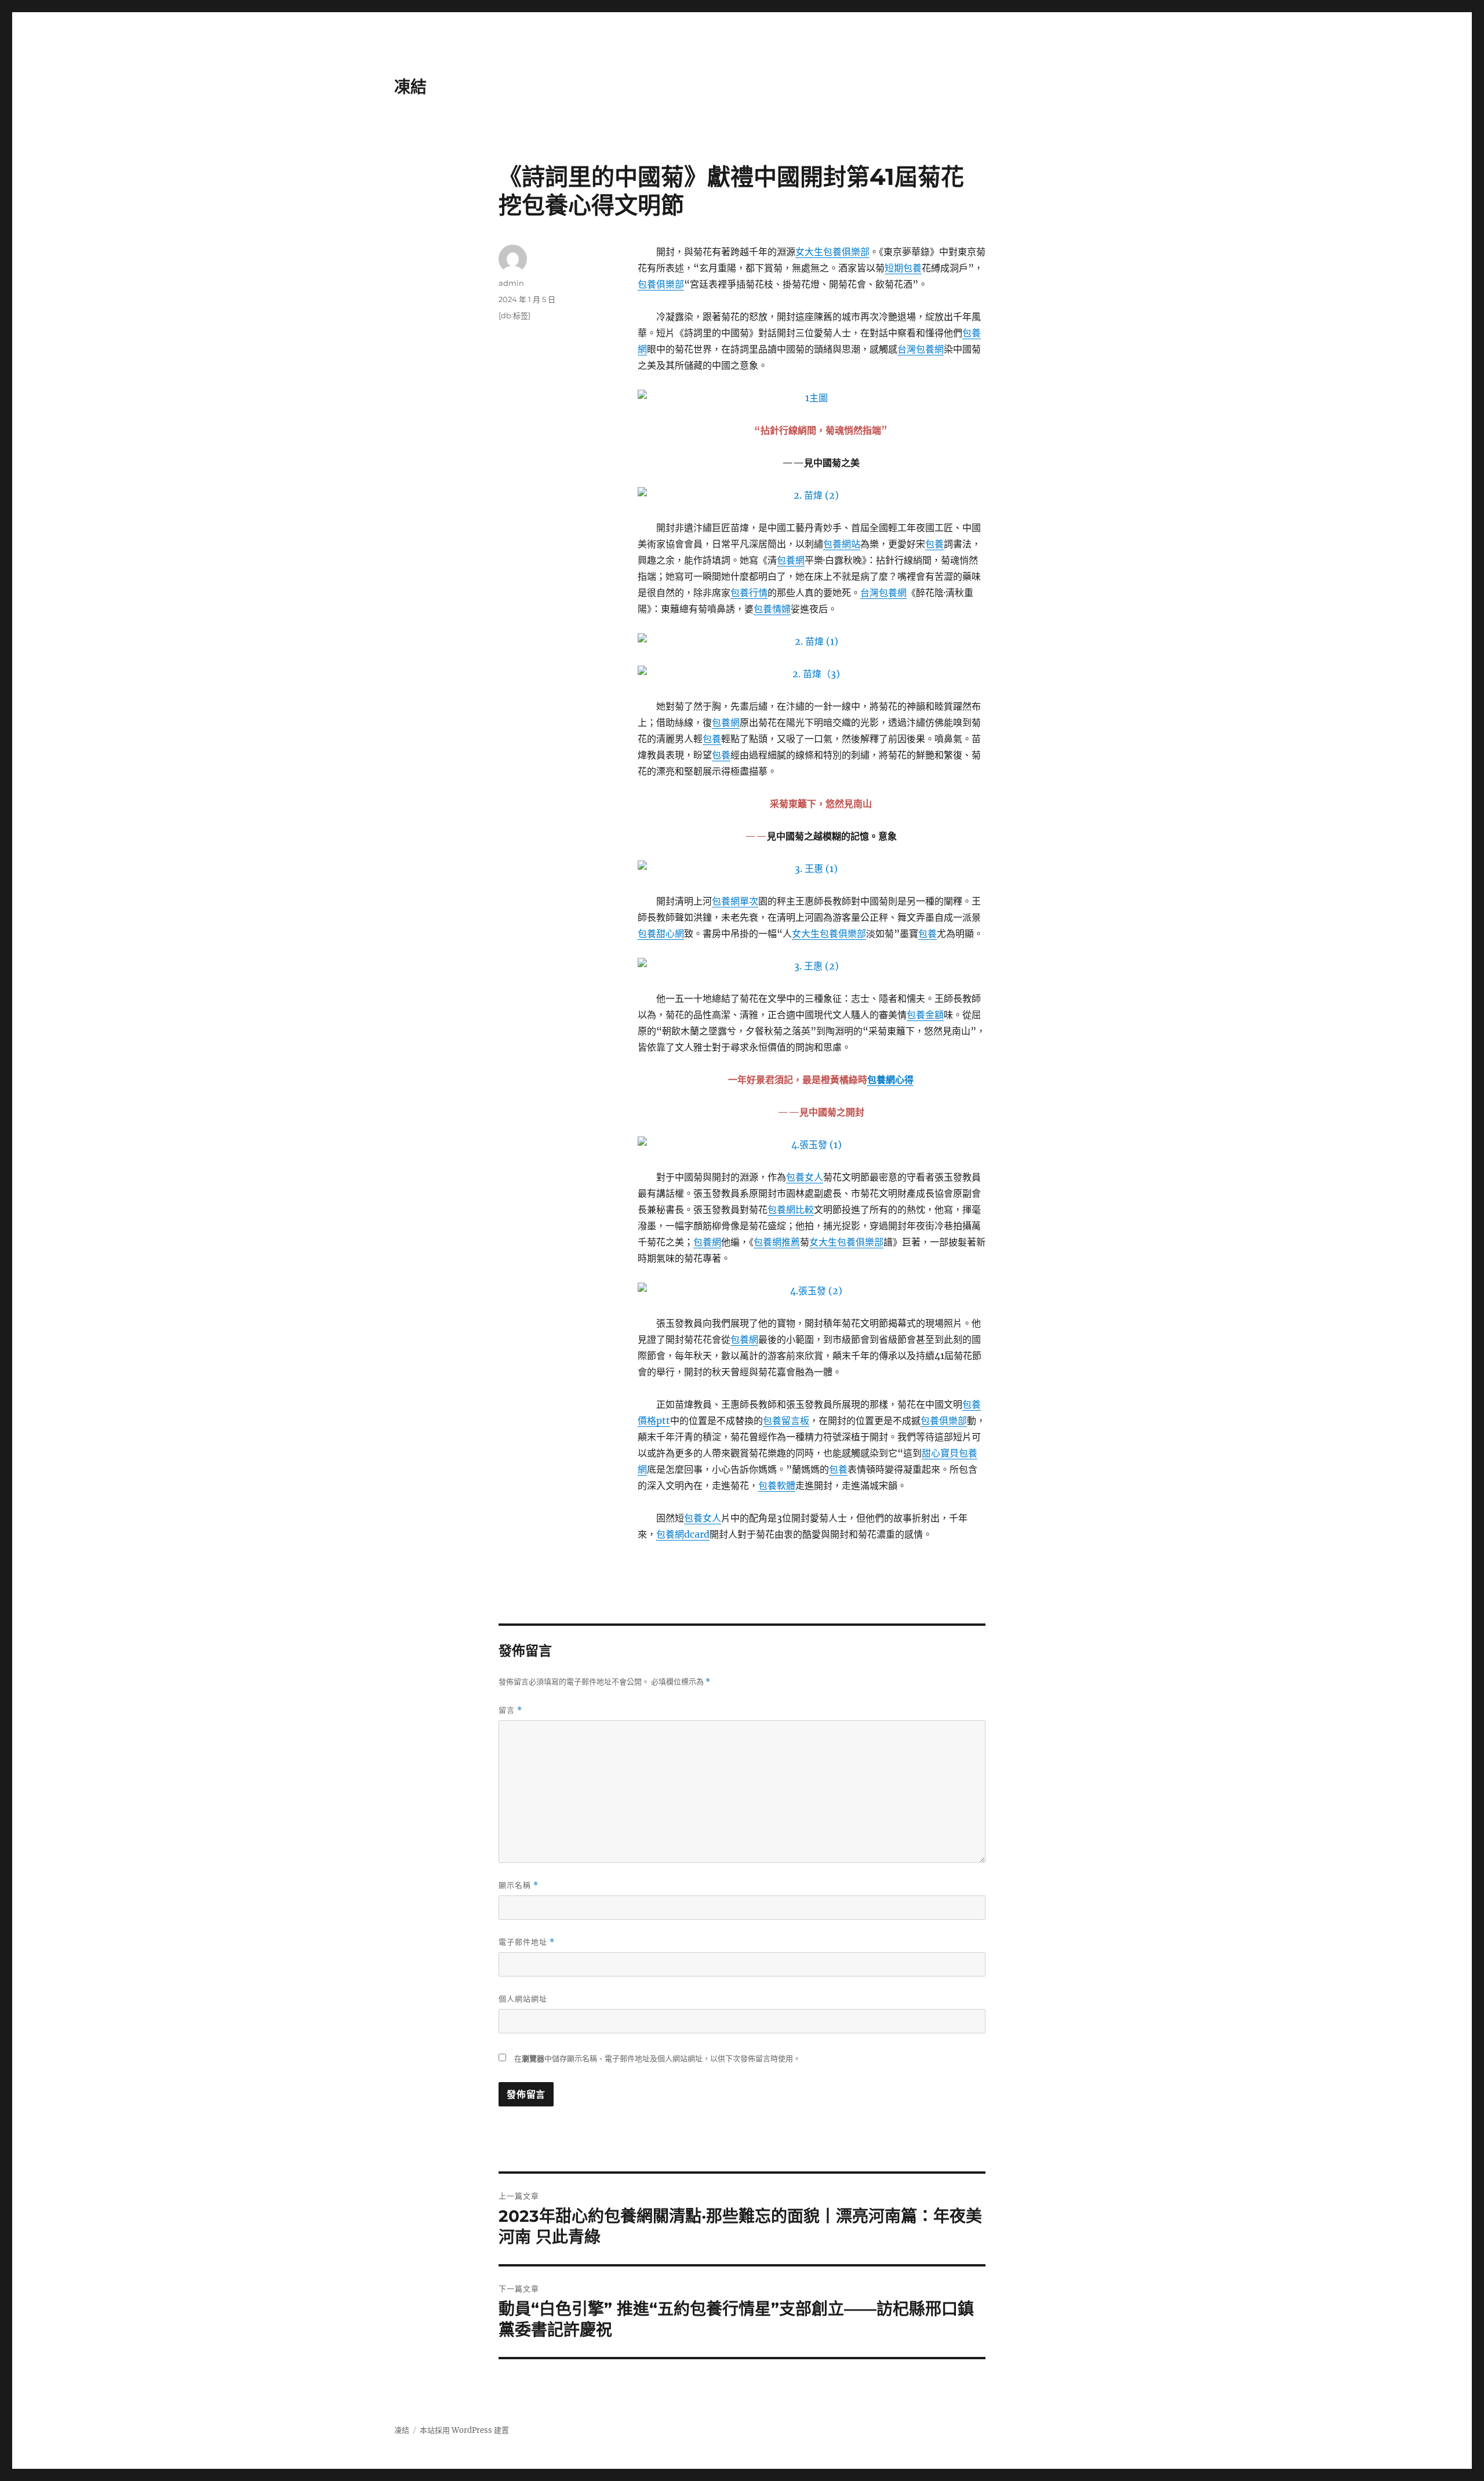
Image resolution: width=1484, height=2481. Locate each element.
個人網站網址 (523, 1999)
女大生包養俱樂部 (832, 252)
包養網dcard (683, 1534)
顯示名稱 (519, 1885)
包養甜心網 (661, 933)
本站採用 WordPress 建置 (464, 2430)
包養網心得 (890, 1080)
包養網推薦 (777, 1242)
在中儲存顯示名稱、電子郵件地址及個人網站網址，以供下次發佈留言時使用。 (657, 2059)
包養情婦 (772, 609)
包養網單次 (735, 901)
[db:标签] (514, 315)
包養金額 (925, 1015)
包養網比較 (791, 1209)
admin (511, 283)
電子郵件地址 (527, 1942)
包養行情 (749, 593)
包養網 (791, 560)
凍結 (410, 87)
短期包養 (903, 268)
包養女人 (805, 1177)
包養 (934, 544)
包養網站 (842, 544)
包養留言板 (786, 1421)
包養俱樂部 (661, 284)
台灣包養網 (921, 349)
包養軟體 (777, 1485)
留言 (510, 1710)
